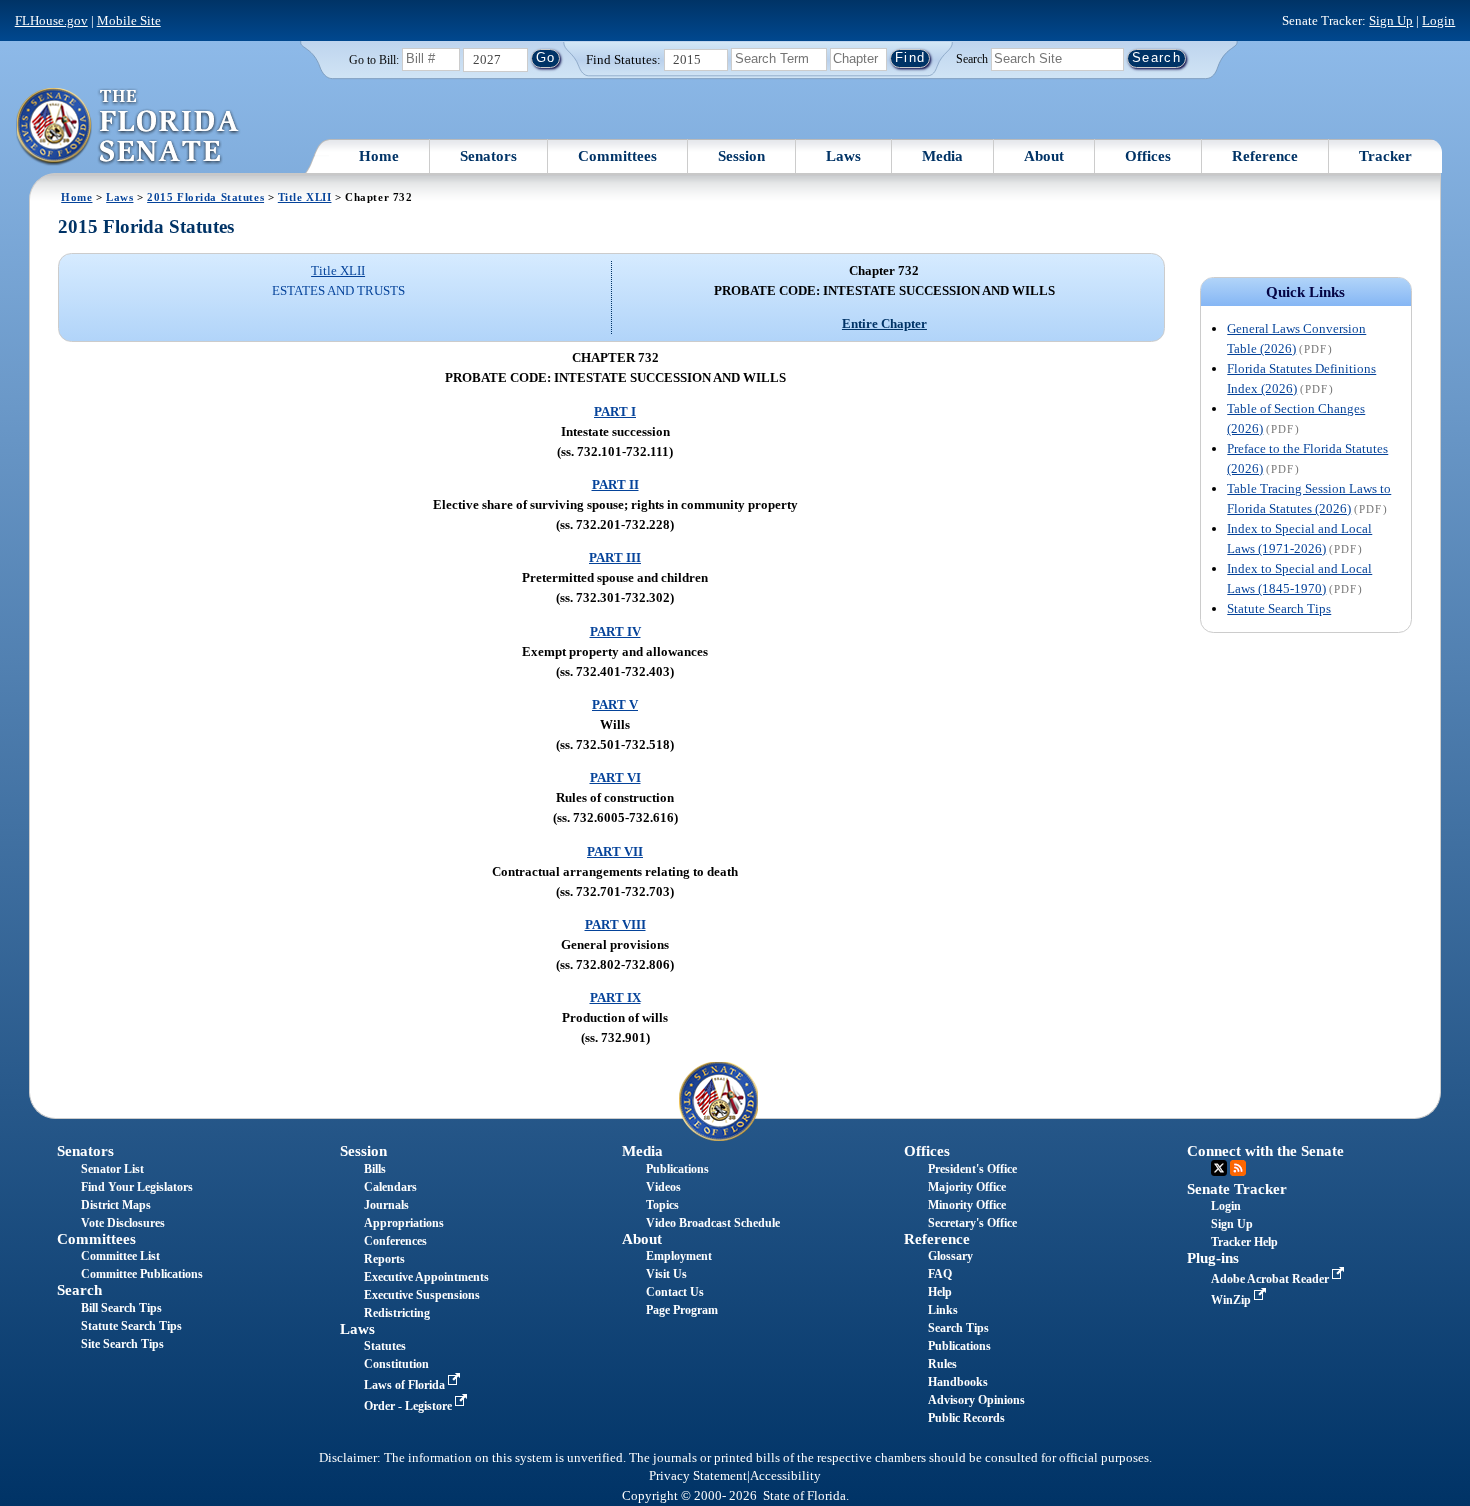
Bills (375, 1169)
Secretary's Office (972, 1223)
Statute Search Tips (1279, 608)
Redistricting (397, 1313)
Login (1438, 20)
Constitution (396, 1364)
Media (942, 156)
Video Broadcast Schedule (713, 1223)
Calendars (390, 1187)
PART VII (615, 851)
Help (940, 1292)
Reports (384, 1259)
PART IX (615, 997)
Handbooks (958, 1382)
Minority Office (967, 1205)
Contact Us (675, 1292)
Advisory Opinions (976, 1400)
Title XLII (305, 197)
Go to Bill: (374, 60)
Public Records (966, 1418)
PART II (615, 484)
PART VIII (615, 924)
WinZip (1232, 1300)
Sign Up (1391, 20)
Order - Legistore (409, 1406)
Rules (942, 1364)
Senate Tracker (1237, 1189)
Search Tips (958, 1328)
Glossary (950, 1256)
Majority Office (967, 1187)
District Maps (116, 1205)
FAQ (940, 1274)
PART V (615, 704)
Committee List (120, 1256)
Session (741, 156)
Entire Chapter (884, 323)
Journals (386, 1205)
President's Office (972, 1169)
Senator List (112, 1169)
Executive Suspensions (422, 1295)
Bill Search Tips (121, 1308)
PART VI (615, 777)
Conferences (395, 1241)
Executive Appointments (426, 1277)
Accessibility (785, 1476)
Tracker (1385, 156)
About (1044, 156)
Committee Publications (142, 1274)
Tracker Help (1244, 1242)
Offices (1148, 156)
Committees (617, 156)
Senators (488, 156)
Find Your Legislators (137, 1187)
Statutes (385, 1346)
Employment (679, 1256)
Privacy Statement (698, 1476)
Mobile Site (129, 20)
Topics (662, 1205)
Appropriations (404, 1223)
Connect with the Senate (1265, 1151)
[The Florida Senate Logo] (128, 127)
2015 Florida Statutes (205, 197)
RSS (1238, 1168)
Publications (677, 1169)
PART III (615, 557)
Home (379, 156)
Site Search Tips (122, 1344)
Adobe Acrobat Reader (1271, 1279)
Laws (843, 156)
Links (943, 1310)
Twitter (1219, 1168)
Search (972, 58)
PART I (615, 411)
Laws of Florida (406, 1385)
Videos (663, 1187)
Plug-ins (1213, 1258)
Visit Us (666, 1274)
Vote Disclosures (123, 1223)
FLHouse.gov (51, 20)
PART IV (615, 631)
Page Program (682, 1310)
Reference (1265, 156)
